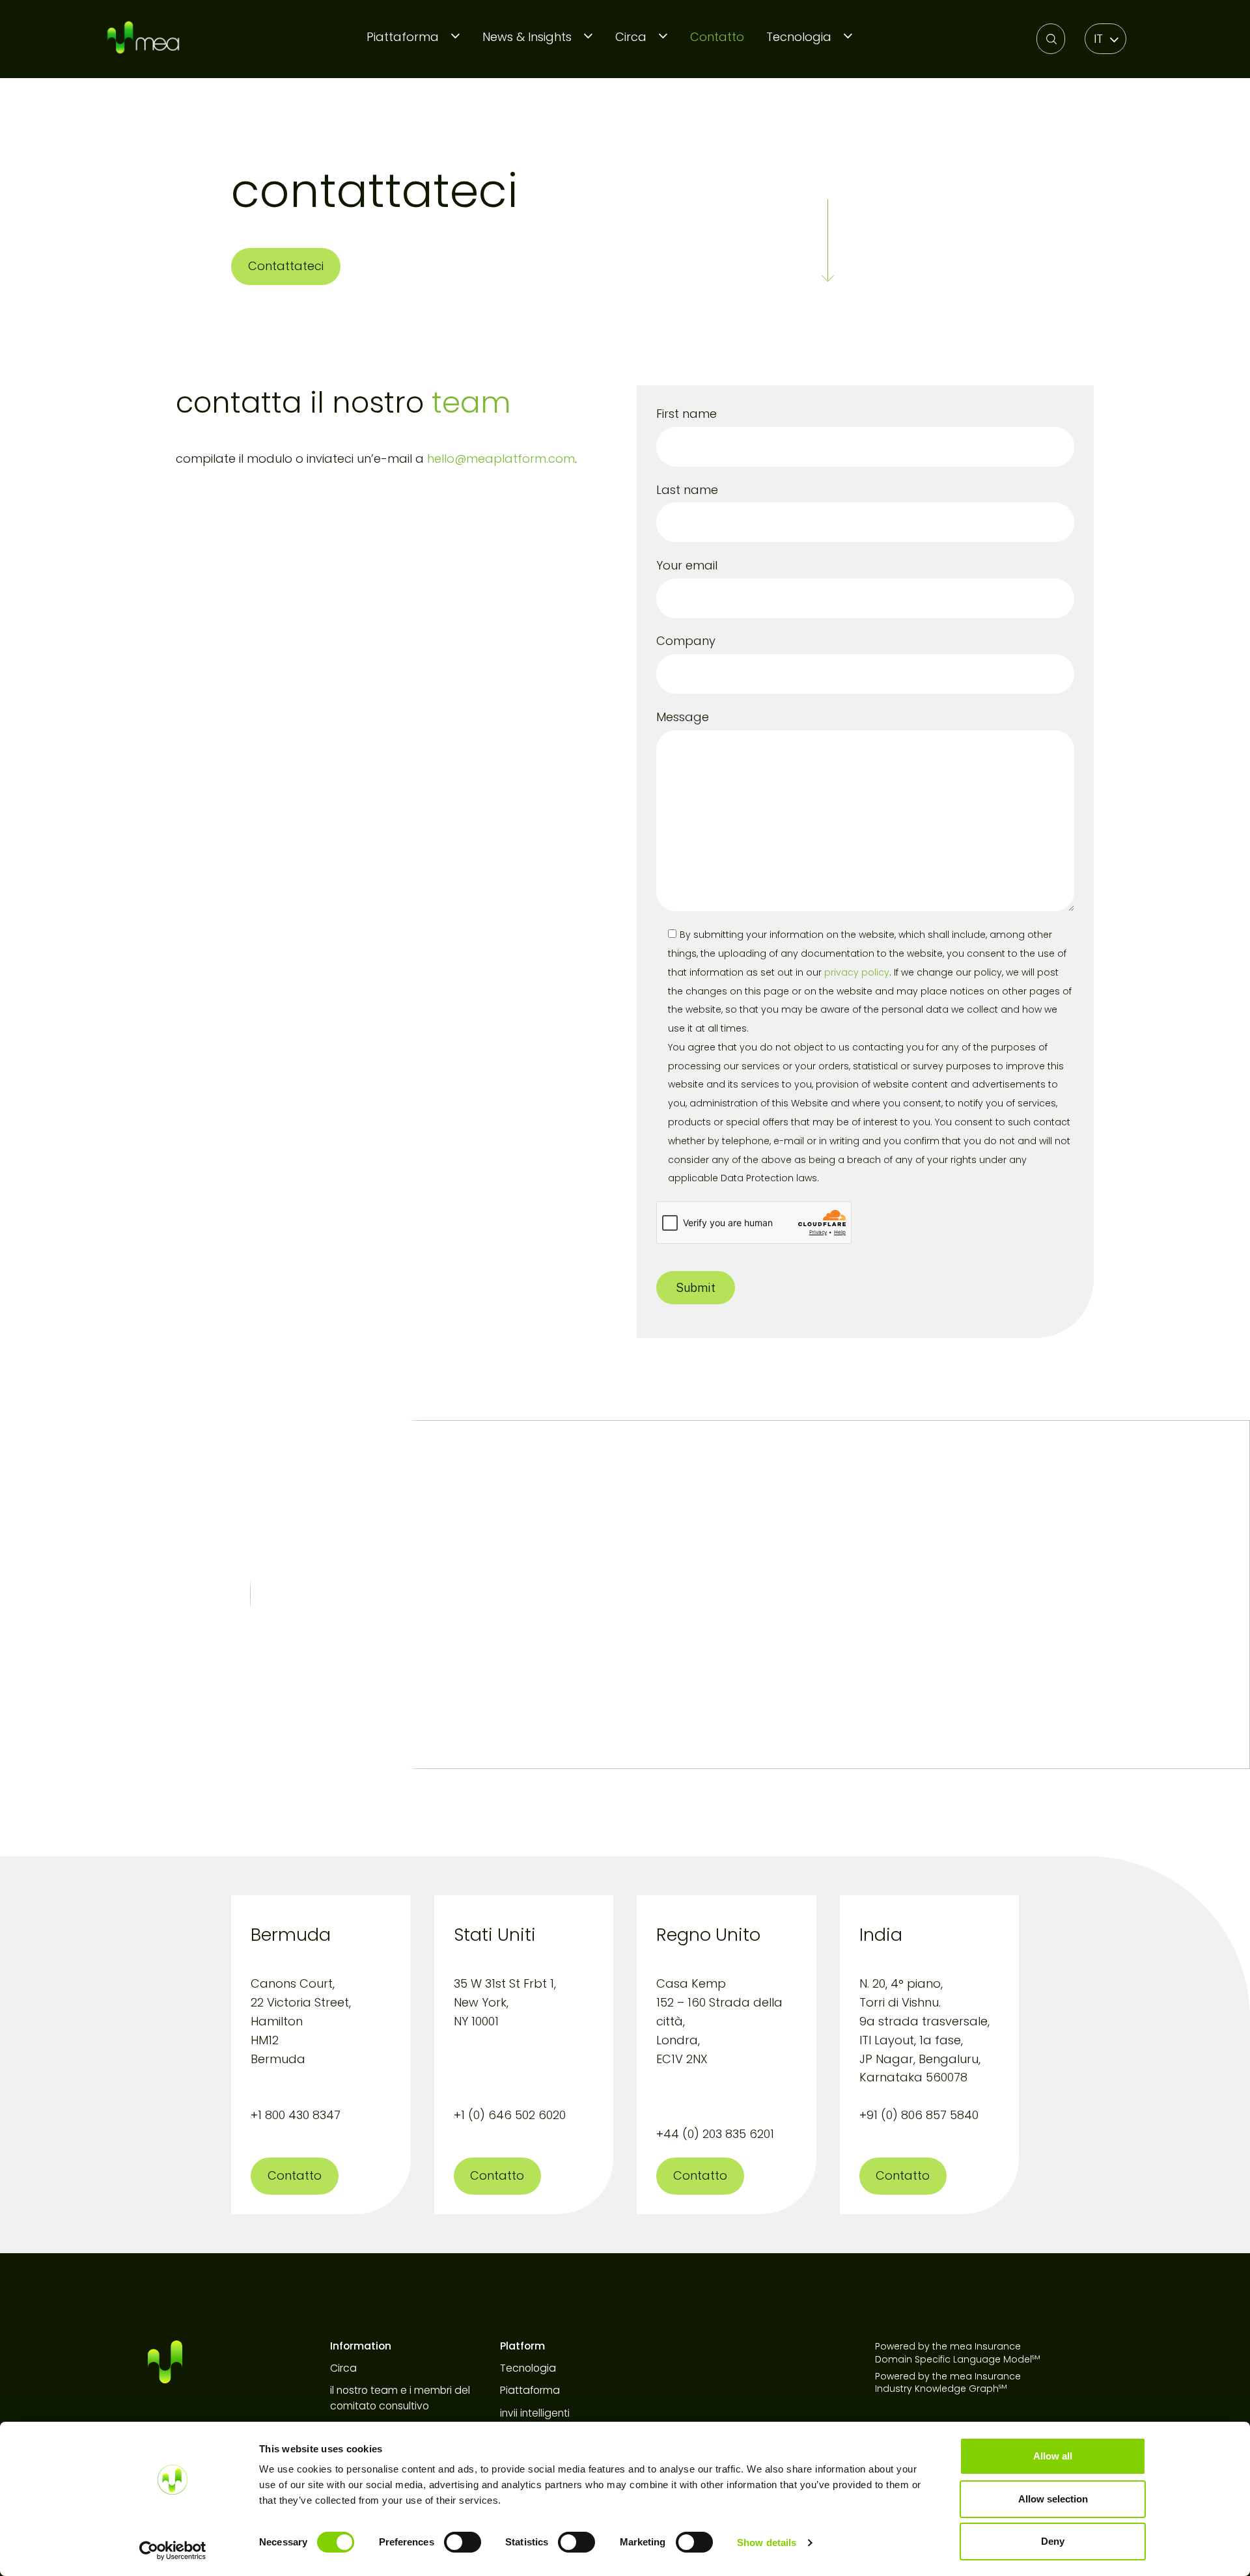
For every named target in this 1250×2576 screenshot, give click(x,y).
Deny (1053, 2541)
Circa (631, 37)
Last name (687, 490)
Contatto (717, 37)
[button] (1105, 39)
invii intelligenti (535, 2413)
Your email (687, 565)
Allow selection (1053, 2499)
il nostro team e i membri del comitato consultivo (400, 2398)
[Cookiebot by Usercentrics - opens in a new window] (173, 2551)
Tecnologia (799, 37)
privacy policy (857, 972)
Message (683, 717)
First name (687, 414)
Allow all (1053, 2456)
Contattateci (286, 266)
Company (686, 641)
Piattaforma (403, 37)
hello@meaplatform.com (501, 459)
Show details (767, 2542)
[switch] (463, 2542)
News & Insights (527, 37)
